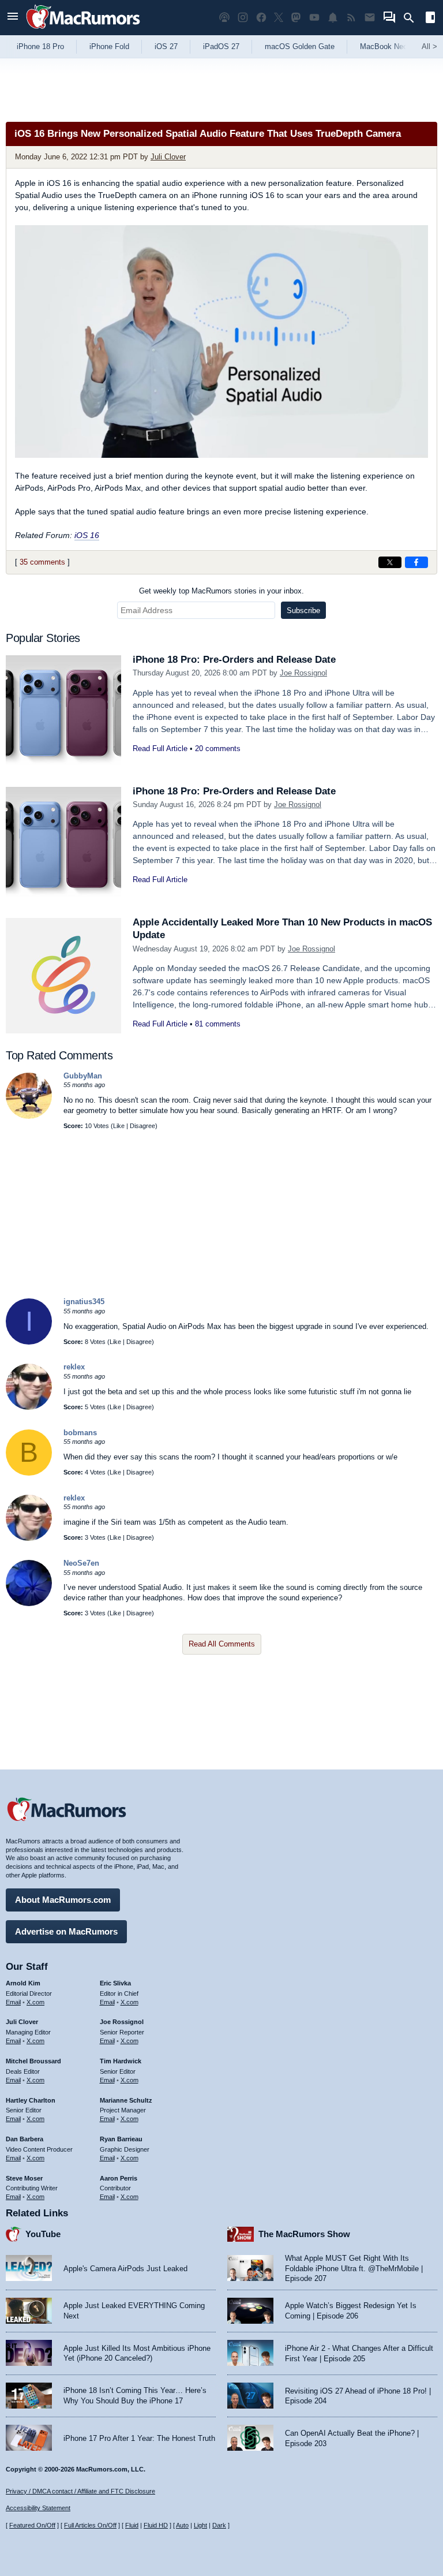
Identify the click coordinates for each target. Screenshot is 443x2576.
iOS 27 (166, 46)
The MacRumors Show (304, 2234)
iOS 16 (87, 535)
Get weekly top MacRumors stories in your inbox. (221, 591)
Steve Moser (24, 2178)
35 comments (42, 562)
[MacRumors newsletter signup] (370, 18)
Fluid (132, 2525)
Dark (219, 2525)
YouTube (43, 2234)
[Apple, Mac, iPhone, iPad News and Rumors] (83, 30)
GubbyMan (83, 1076)
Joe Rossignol (303, 673)
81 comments (218, 1024)
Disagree (142, 1126)
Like (119, 1126)
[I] (29, 1342)
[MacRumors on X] (279, 18)
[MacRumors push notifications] (333, 18)
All (429, 46)
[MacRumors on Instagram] (243, 18)
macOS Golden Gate (300, 46)
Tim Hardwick (121, 2061)
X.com (35, 2002)
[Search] (413, 18)
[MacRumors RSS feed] (351, 18)
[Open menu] (13, 18)
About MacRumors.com (63, 1900)
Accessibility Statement (38, 2508)
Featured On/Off (32, 2525)
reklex (74, 1367)
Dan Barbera (25, 2139)
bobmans (80, 1433)
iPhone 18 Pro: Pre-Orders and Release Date (234, 660)
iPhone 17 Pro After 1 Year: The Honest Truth (139, 2438)
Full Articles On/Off (90, 2525)
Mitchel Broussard (33, 2061)
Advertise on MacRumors (66, 1931)
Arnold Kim (23, 1983)
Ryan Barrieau (121, 2139)
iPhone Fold (109, 46)
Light (200, 2525)
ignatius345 (84, 1302)
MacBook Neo (384, 46)
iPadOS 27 (221, 46)
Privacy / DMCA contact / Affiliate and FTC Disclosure (80, 2491)
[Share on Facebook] (416, 562)
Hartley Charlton (31, 2100)
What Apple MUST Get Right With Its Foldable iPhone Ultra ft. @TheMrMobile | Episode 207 (354, 2268)
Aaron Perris (119, 2178)
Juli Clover (168, 157)
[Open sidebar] (430, 19)
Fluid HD (156, 2525)
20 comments (218, 748)
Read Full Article (160, 748)
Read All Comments (222, 1644)
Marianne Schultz (126, 2100)
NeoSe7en (81, 1563)
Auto (182, 2525)
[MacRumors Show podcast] (224, 18)
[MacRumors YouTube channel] (314, 18)
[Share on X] (390, 562)
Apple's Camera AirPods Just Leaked (125, 2269)
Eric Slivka (115, 1983)
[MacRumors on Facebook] (261, 18)
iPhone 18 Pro (40, 46)
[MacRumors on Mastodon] (296, 18)
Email (13, 2002)
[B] (29, 1473)
